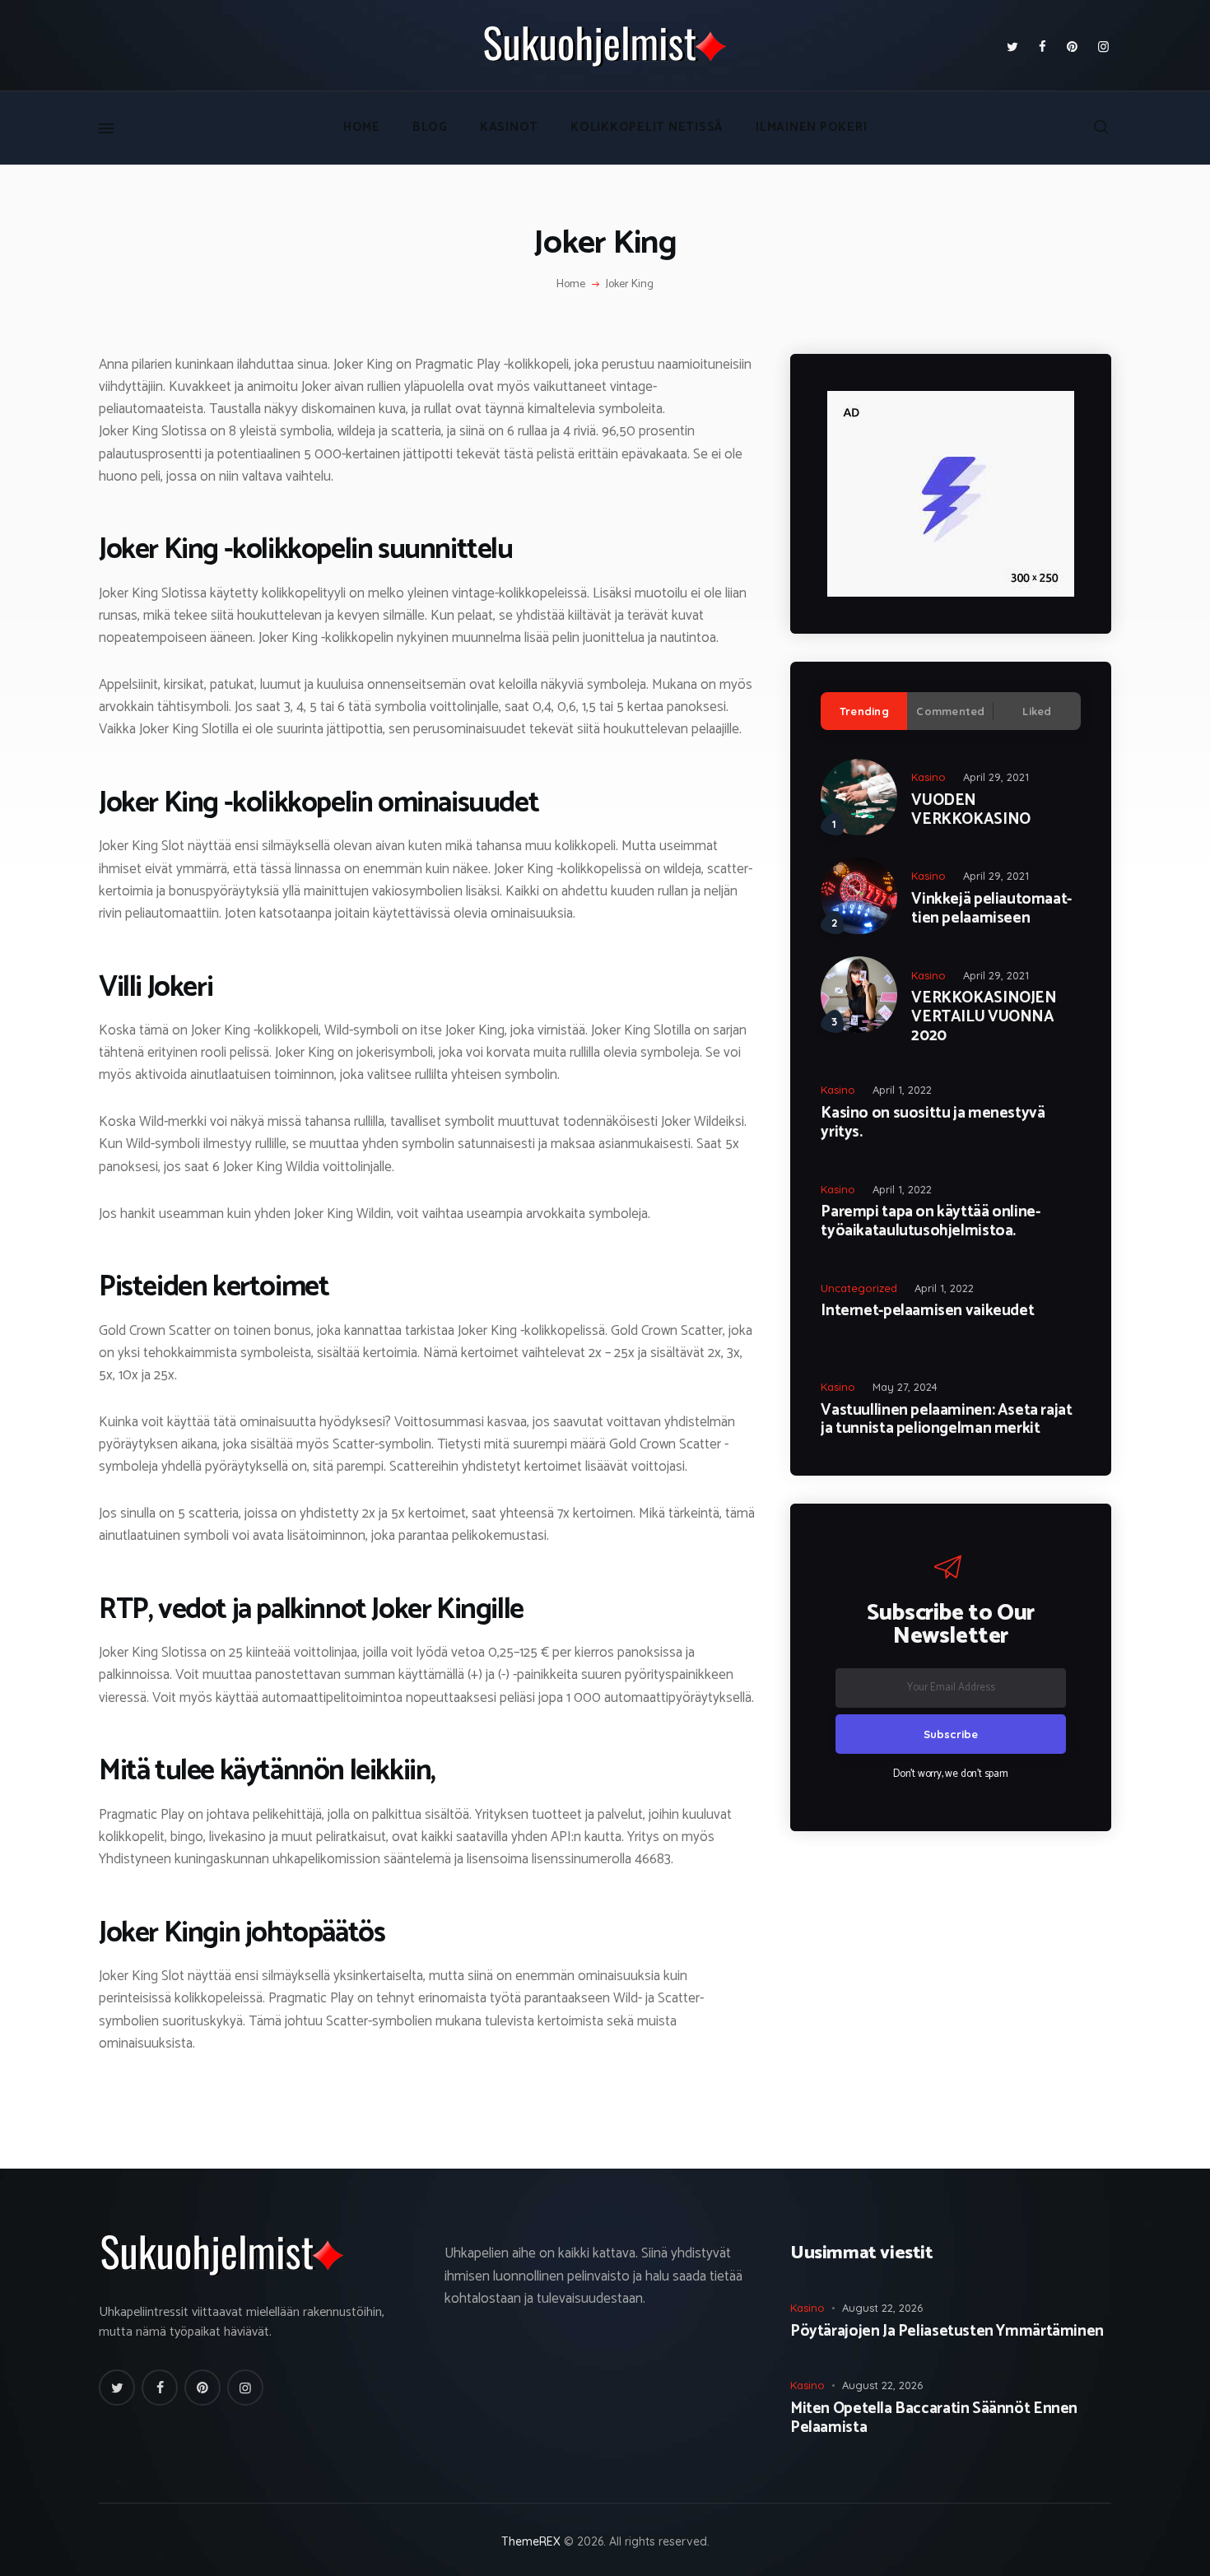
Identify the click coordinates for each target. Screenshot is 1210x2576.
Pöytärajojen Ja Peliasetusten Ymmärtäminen (947, 2332)
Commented (950, 711)
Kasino (928, 777)
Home (571, 285)
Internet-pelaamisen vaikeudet (927, 1311)
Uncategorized (859, 1288)
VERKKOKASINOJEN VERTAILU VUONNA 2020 (984, 1017)
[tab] (864, 711)
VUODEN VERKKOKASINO (970, 811)
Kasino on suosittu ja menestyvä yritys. (933, 1123)
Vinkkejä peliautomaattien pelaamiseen (991, 909)
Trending (864, 711)
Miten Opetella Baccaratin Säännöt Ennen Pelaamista (934, 2419)
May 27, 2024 (905, 1387)
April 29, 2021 (996, 777)
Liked (1037, 711)
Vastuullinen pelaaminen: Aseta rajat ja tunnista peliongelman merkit (946, 1421)
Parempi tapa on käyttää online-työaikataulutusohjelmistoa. (930, 1222)
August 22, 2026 (882, 2308)
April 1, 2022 (902, 1090)
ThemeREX (531, 2541)
